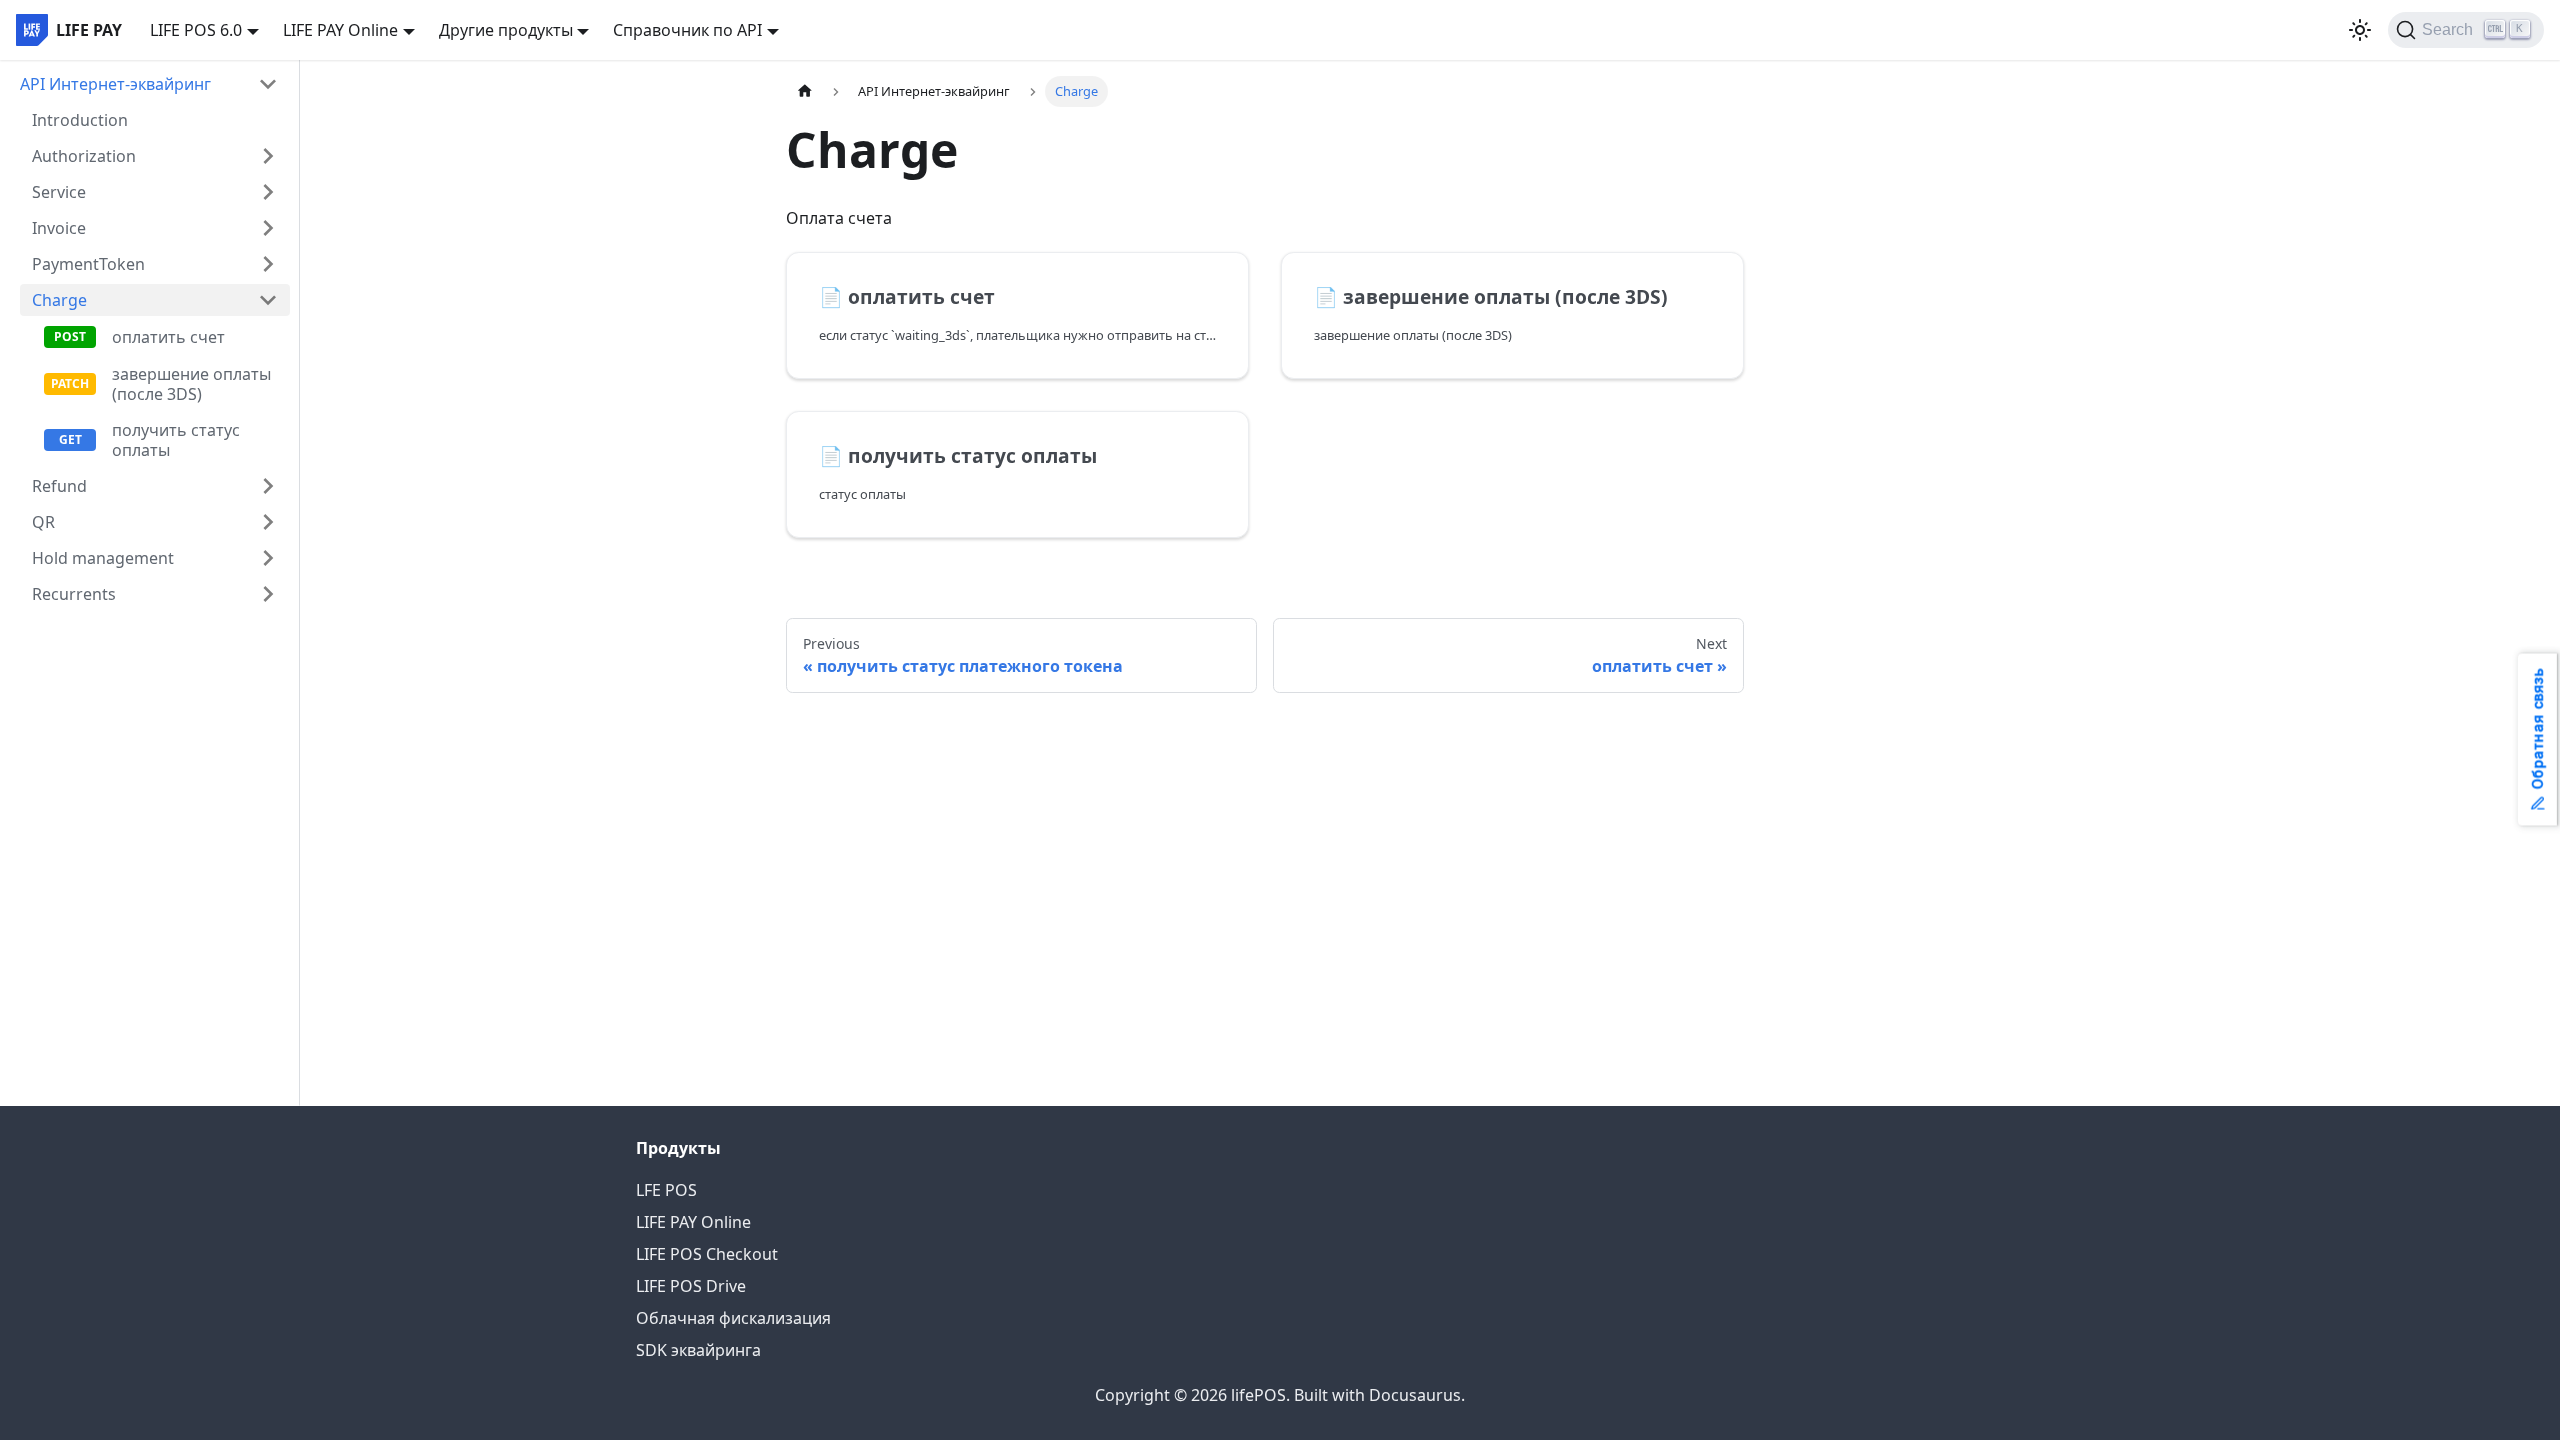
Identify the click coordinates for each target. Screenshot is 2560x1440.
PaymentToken (88, 264)
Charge (59, 300)
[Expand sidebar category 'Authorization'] (268, 156)
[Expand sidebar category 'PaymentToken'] (268, 264)
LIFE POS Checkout (707, 1254)
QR (43, 522)
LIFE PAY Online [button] (340, 30)
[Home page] (805, 91)
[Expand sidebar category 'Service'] (268, 192)
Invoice (59, 228)
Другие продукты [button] (506, 30)
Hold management (103, 558)
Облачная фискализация (733, 1318)
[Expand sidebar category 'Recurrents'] (268, 594)
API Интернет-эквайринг (115, 84)
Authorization (84, 156)
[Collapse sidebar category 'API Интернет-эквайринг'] (268, 84)
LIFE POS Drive (691, 1286)
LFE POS (666, 1190)
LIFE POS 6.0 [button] (196, 30)
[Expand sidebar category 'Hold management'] (268, 558)
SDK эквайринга (698, 1350)
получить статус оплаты (176, 440)
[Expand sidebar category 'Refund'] (268, 486)
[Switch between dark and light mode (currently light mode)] (2360, 30)
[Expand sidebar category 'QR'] (268, 522)
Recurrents (74, 594)
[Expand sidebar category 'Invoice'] (268, 228)
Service (59, 192)
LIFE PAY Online (693, 1222)
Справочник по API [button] (687, 30)
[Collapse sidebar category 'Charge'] (268, 300)
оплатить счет (168, 337)
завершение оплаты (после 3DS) (191, 384)
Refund (59, 486)
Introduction (80, 120)
